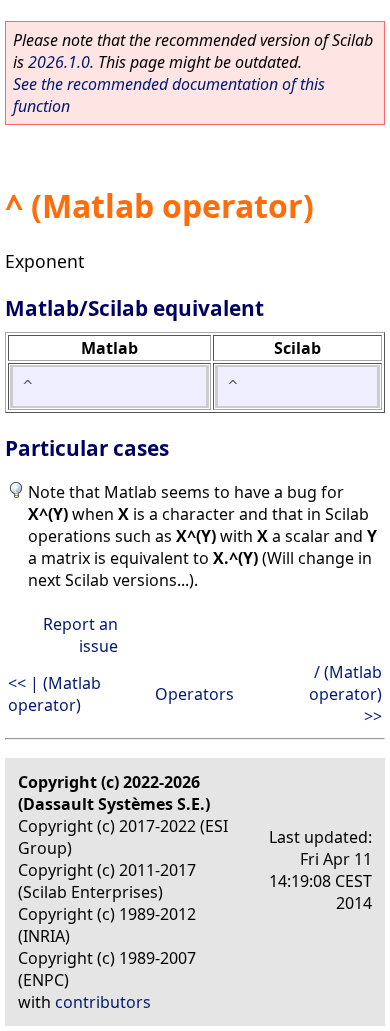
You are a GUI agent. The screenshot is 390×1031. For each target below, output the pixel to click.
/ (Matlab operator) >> (345, 694)
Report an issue (80, 635)
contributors (103, 1002)
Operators (194, 694)
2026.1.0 (59, 62)
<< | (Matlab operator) (54, 694)
